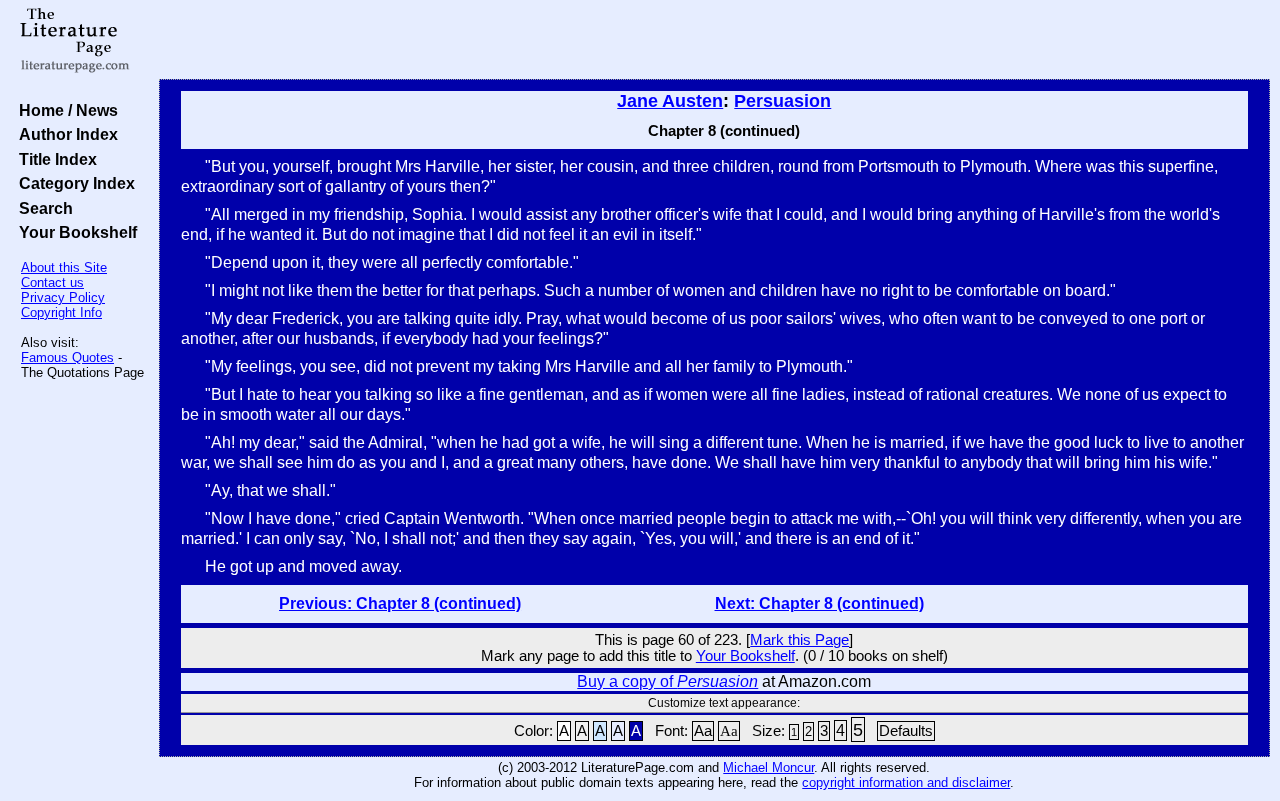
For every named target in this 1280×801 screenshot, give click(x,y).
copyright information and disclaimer (906, 782)
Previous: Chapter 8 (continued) (400, 603)
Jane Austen (670, 101)
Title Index (54, 159)
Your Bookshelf (74, 232)
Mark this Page (799, 640)
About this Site (64, 267)
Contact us (52, 282)
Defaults (906, 731)
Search (42, 208)
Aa (703, 731)
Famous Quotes (67, 357)
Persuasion (782, 101)
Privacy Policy (63, 297)
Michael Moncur (768, 767)
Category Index (73, 183)
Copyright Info (61, 312)
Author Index (64, 134)
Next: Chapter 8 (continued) (819, 603)
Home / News (64, 110)
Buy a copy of (667, 681)
